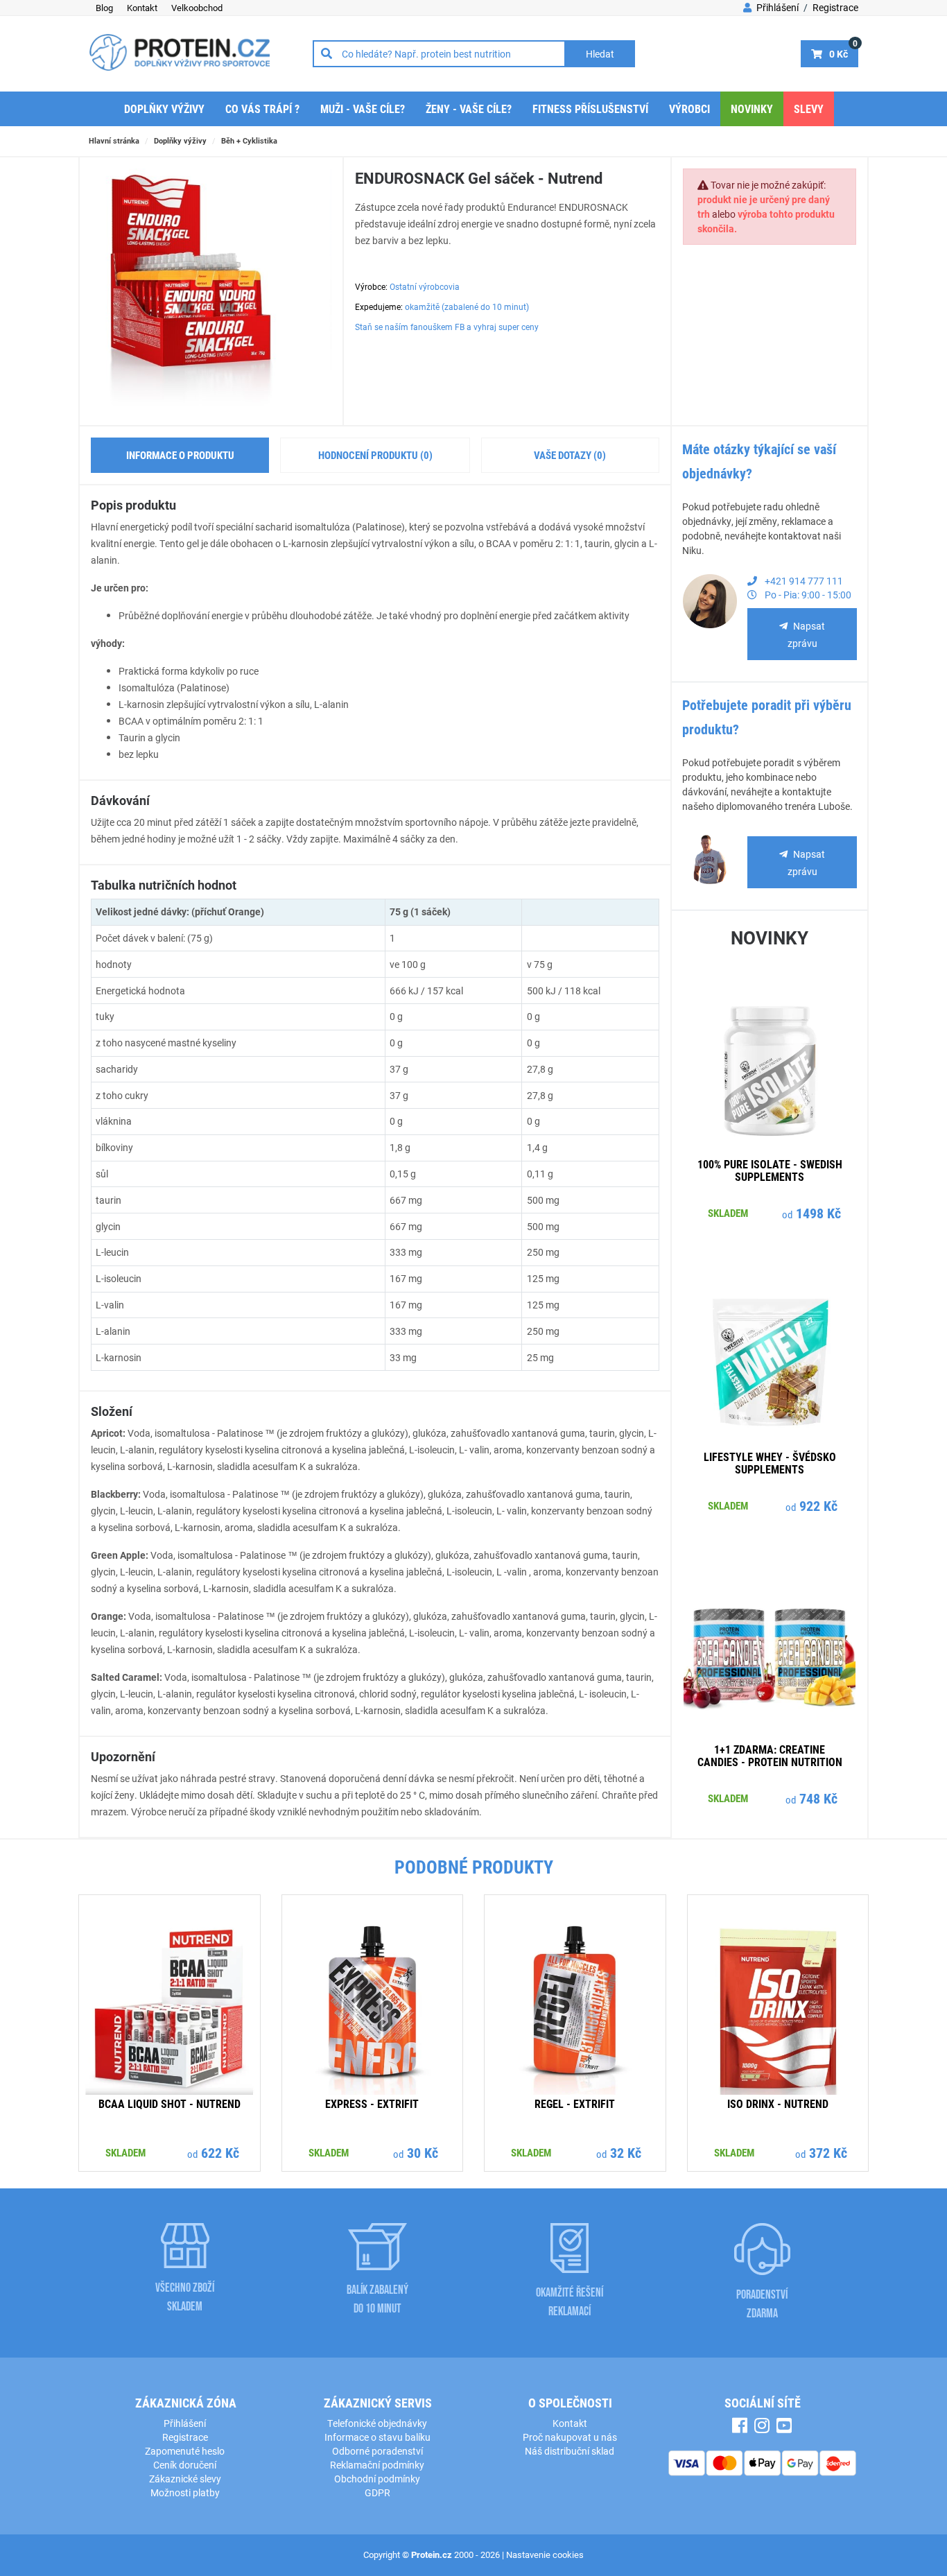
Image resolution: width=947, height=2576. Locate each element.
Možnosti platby (185, 2492)
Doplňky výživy (164, 109)
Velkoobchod (197, 8)
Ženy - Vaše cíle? (469, 109)
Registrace (835, 7)
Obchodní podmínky (377, 2479)
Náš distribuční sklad (570, 2451)
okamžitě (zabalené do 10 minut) (467, 306)
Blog (104, 8)
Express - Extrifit (372, 2103)
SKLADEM (728, 1213)
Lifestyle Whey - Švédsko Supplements (770, 1463)
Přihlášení (776, 7)
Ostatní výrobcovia (425, 286)
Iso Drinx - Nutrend (778, 2103)
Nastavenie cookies (545, 2555)
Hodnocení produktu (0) (375, 455)
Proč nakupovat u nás (570, 2437)
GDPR (377, 2492)
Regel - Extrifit (575, 2103)
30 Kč (423, 2152)
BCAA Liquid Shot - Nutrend (170, 2103)
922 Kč (818, 1505)
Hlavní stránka (114, 140)
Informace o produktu (180, 455)
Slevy (809, 109)
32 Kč (626, 2152)
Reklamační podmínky (377, 2465)
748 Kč (818, 1798)
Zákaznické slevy (185, 2479)
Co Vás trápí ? (262, 109)
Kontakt (142, 8)
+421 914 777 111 (803, 581)
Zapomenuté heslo (185, 2451)
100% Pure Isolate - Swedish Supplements (770, 1170)
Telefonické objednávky (377, 2423)
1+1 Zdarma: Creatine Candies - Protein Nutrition (770, 1755)
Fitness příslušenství (590, 109)
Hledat (600, 54)
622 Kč (220, 2152)
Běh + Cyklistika (249, 140)
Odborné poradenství (377, 2451)
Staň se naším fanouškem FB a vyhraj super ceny (447, 327)
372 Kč (828, 2152)
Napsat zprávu (807, 634)
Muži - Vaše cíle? (363, 109)
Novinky (752, 109)
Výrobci (689, 109)
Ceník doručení (185, 2465)
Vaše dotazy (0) (570, 455)
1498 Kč (818, 1213)
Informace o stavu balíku (377, 2437)
